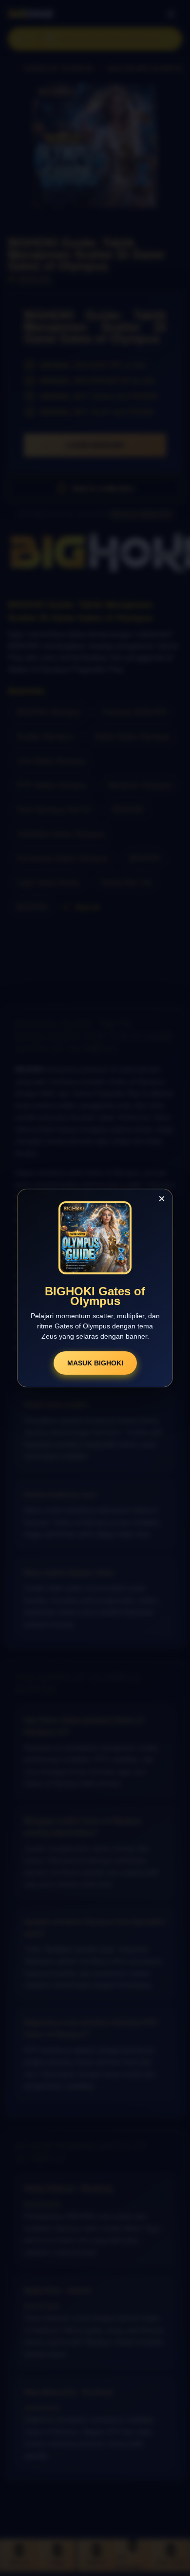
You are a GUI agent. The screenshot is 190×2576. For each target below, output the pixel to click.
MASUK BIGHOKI (95, 1363)
